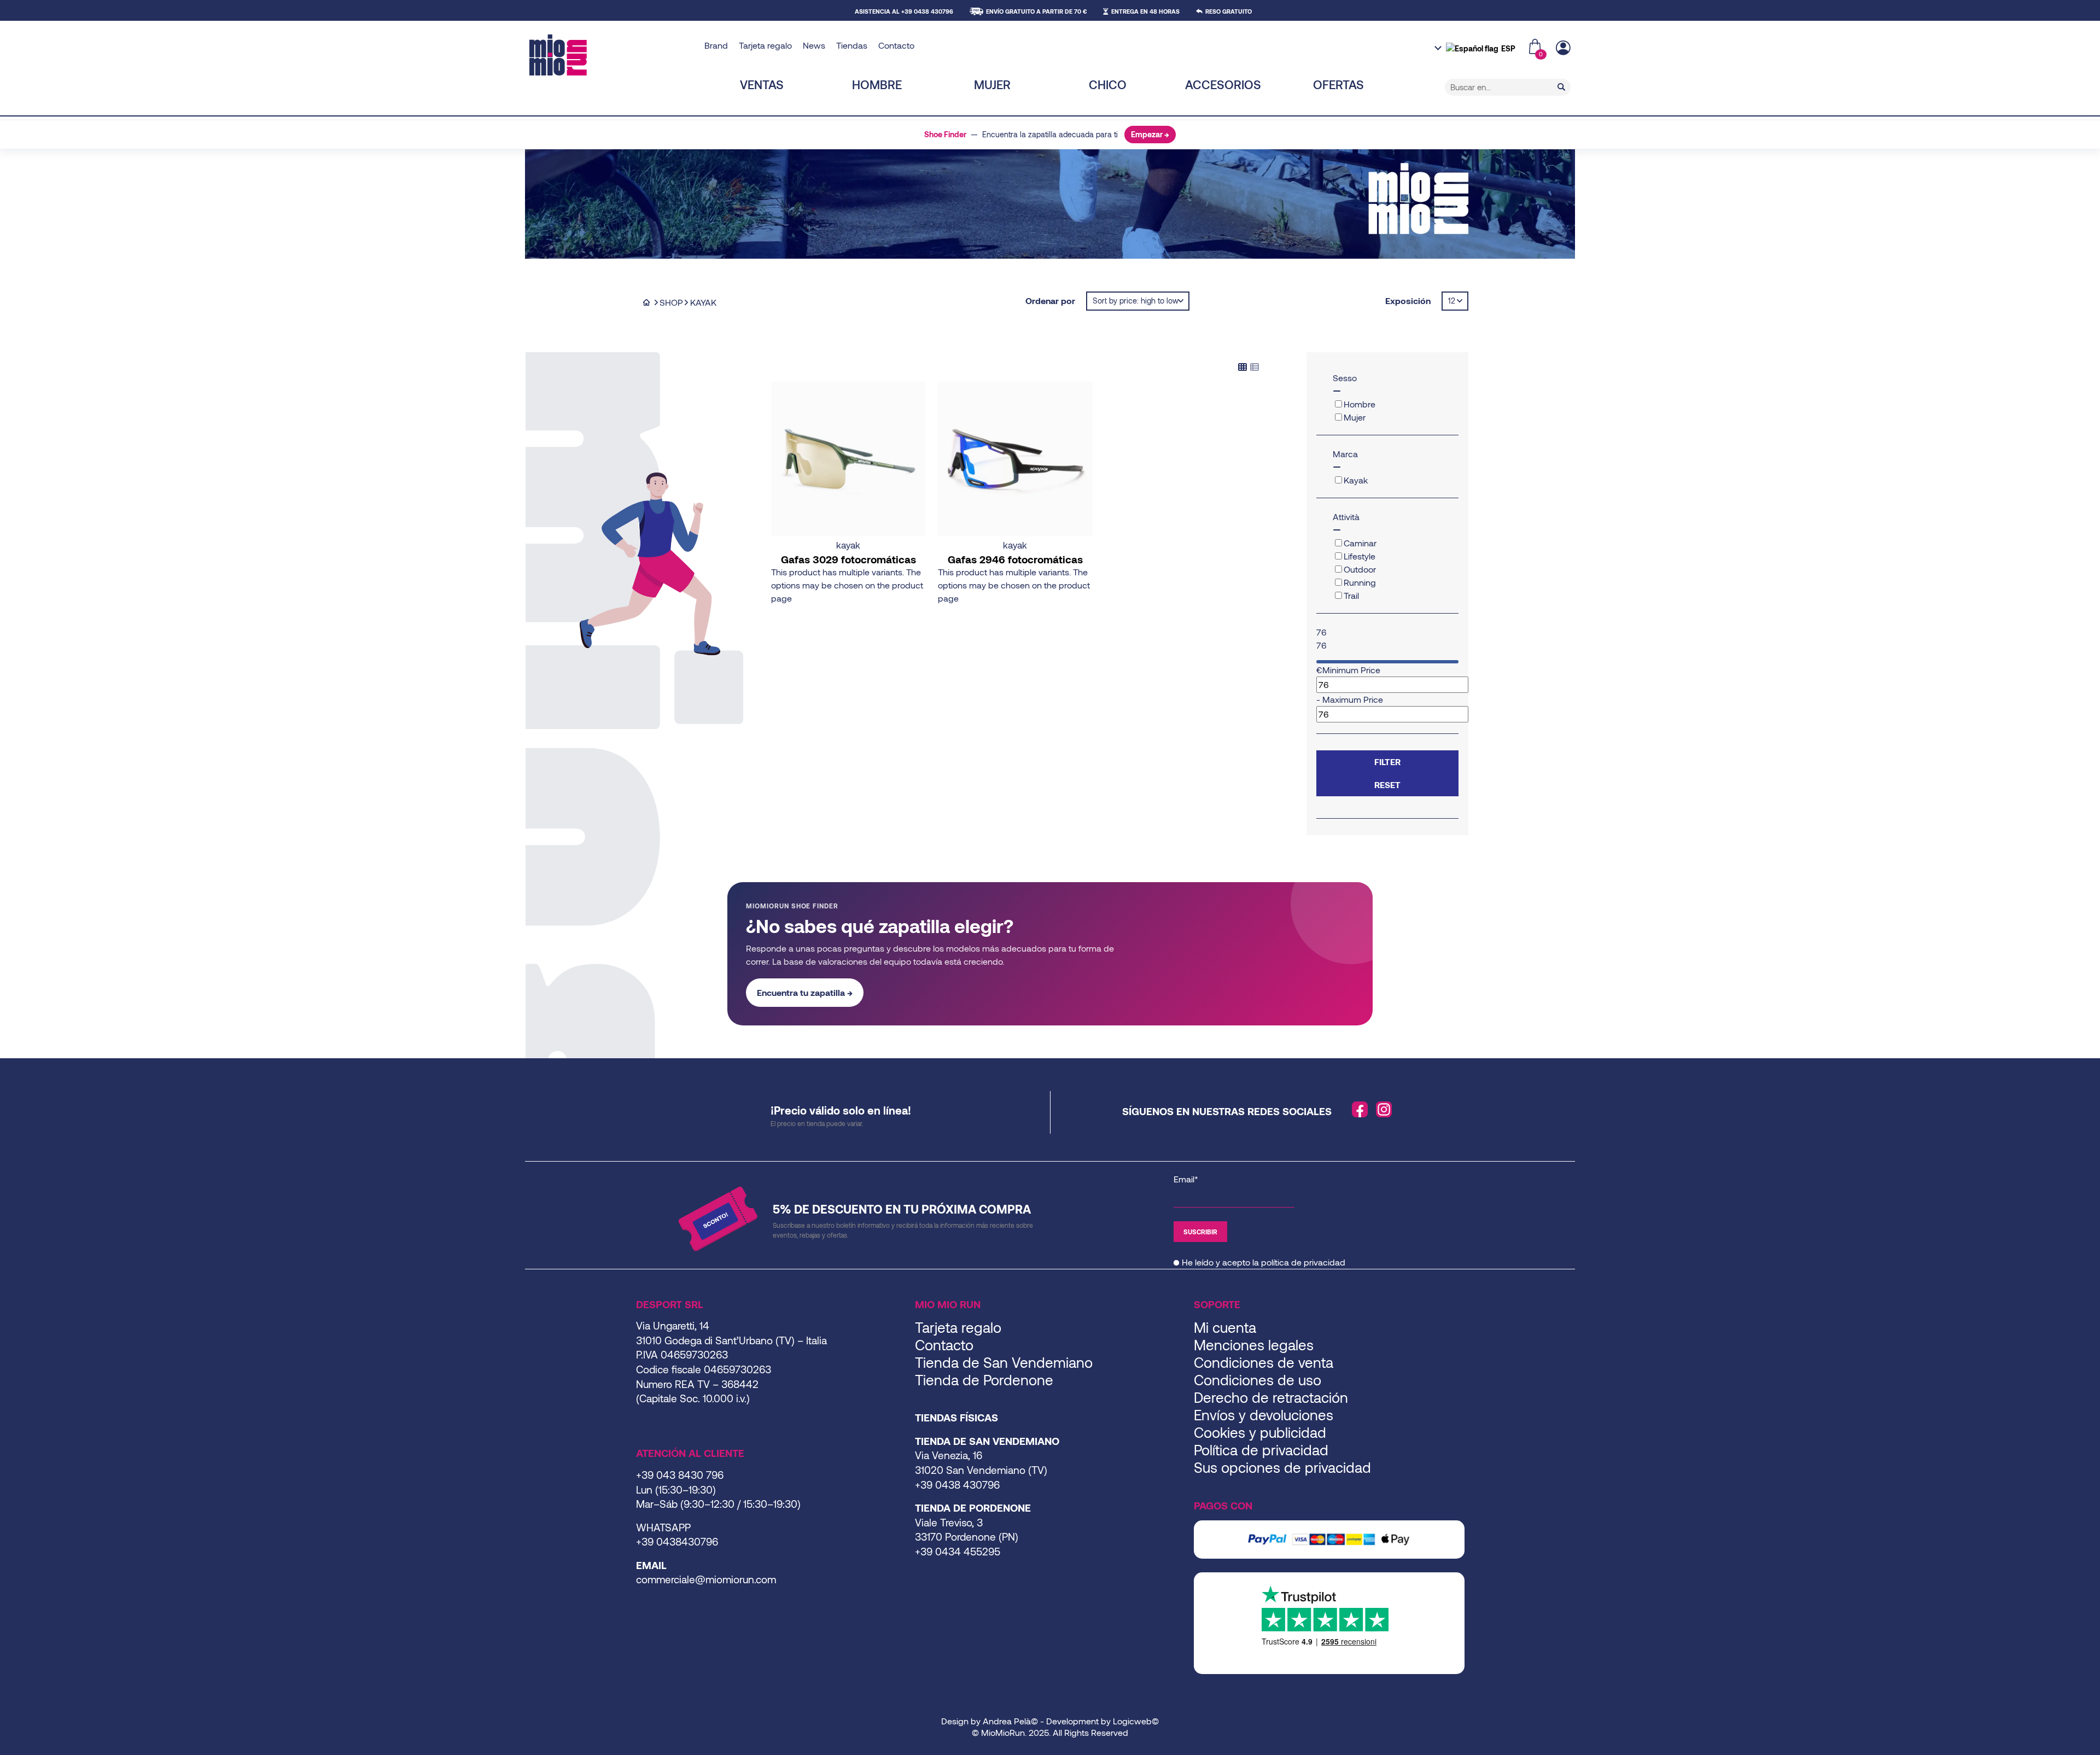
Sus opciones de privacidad (1282, 1467)
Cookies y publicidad (1260, 1432)
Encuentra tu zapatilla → (805, 992)
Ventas (762, 84)
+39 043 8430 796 (680, 1475)
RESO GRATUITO (1229, 11)
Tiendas (852, 45)
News (814, 45)
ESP (1508, 48)
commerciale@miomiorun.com (706, 1579)
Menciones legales (1254, 1345)
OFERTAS (1338, 84)
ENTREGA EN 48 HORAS (1145, 11)
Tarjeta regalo (765, 45)
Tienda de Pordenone (984, 1380)
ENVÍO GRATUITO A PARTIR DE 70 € (1036, 11)
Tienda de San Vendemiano (1004, 1362)
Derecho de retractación (1271, 1397)
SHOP (671, 302)
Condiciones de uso (1258, 1380)
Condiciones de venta (1264, 1362)
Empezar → (1150, 134)
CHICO (1108, 84)
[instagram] (1384, 1110)
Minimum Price (1351, 670)
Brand (716, 45)
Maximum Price (1353, 699)
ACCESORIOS (1223, 84)
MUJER (992, 84)
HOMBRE (877, 84)
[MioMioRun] (613, 55)
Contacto (896, 45)
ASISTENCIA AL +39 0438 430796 (904, 11)
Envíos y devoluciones (1264, 1415)
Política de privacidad (1261, 1450)
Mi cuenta (1225, 1327)
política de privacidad (1303, 1262)
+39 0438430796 (677, 1541)
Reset (1387, 785)
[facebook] (1360, 1110)
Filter (1387, 762)
